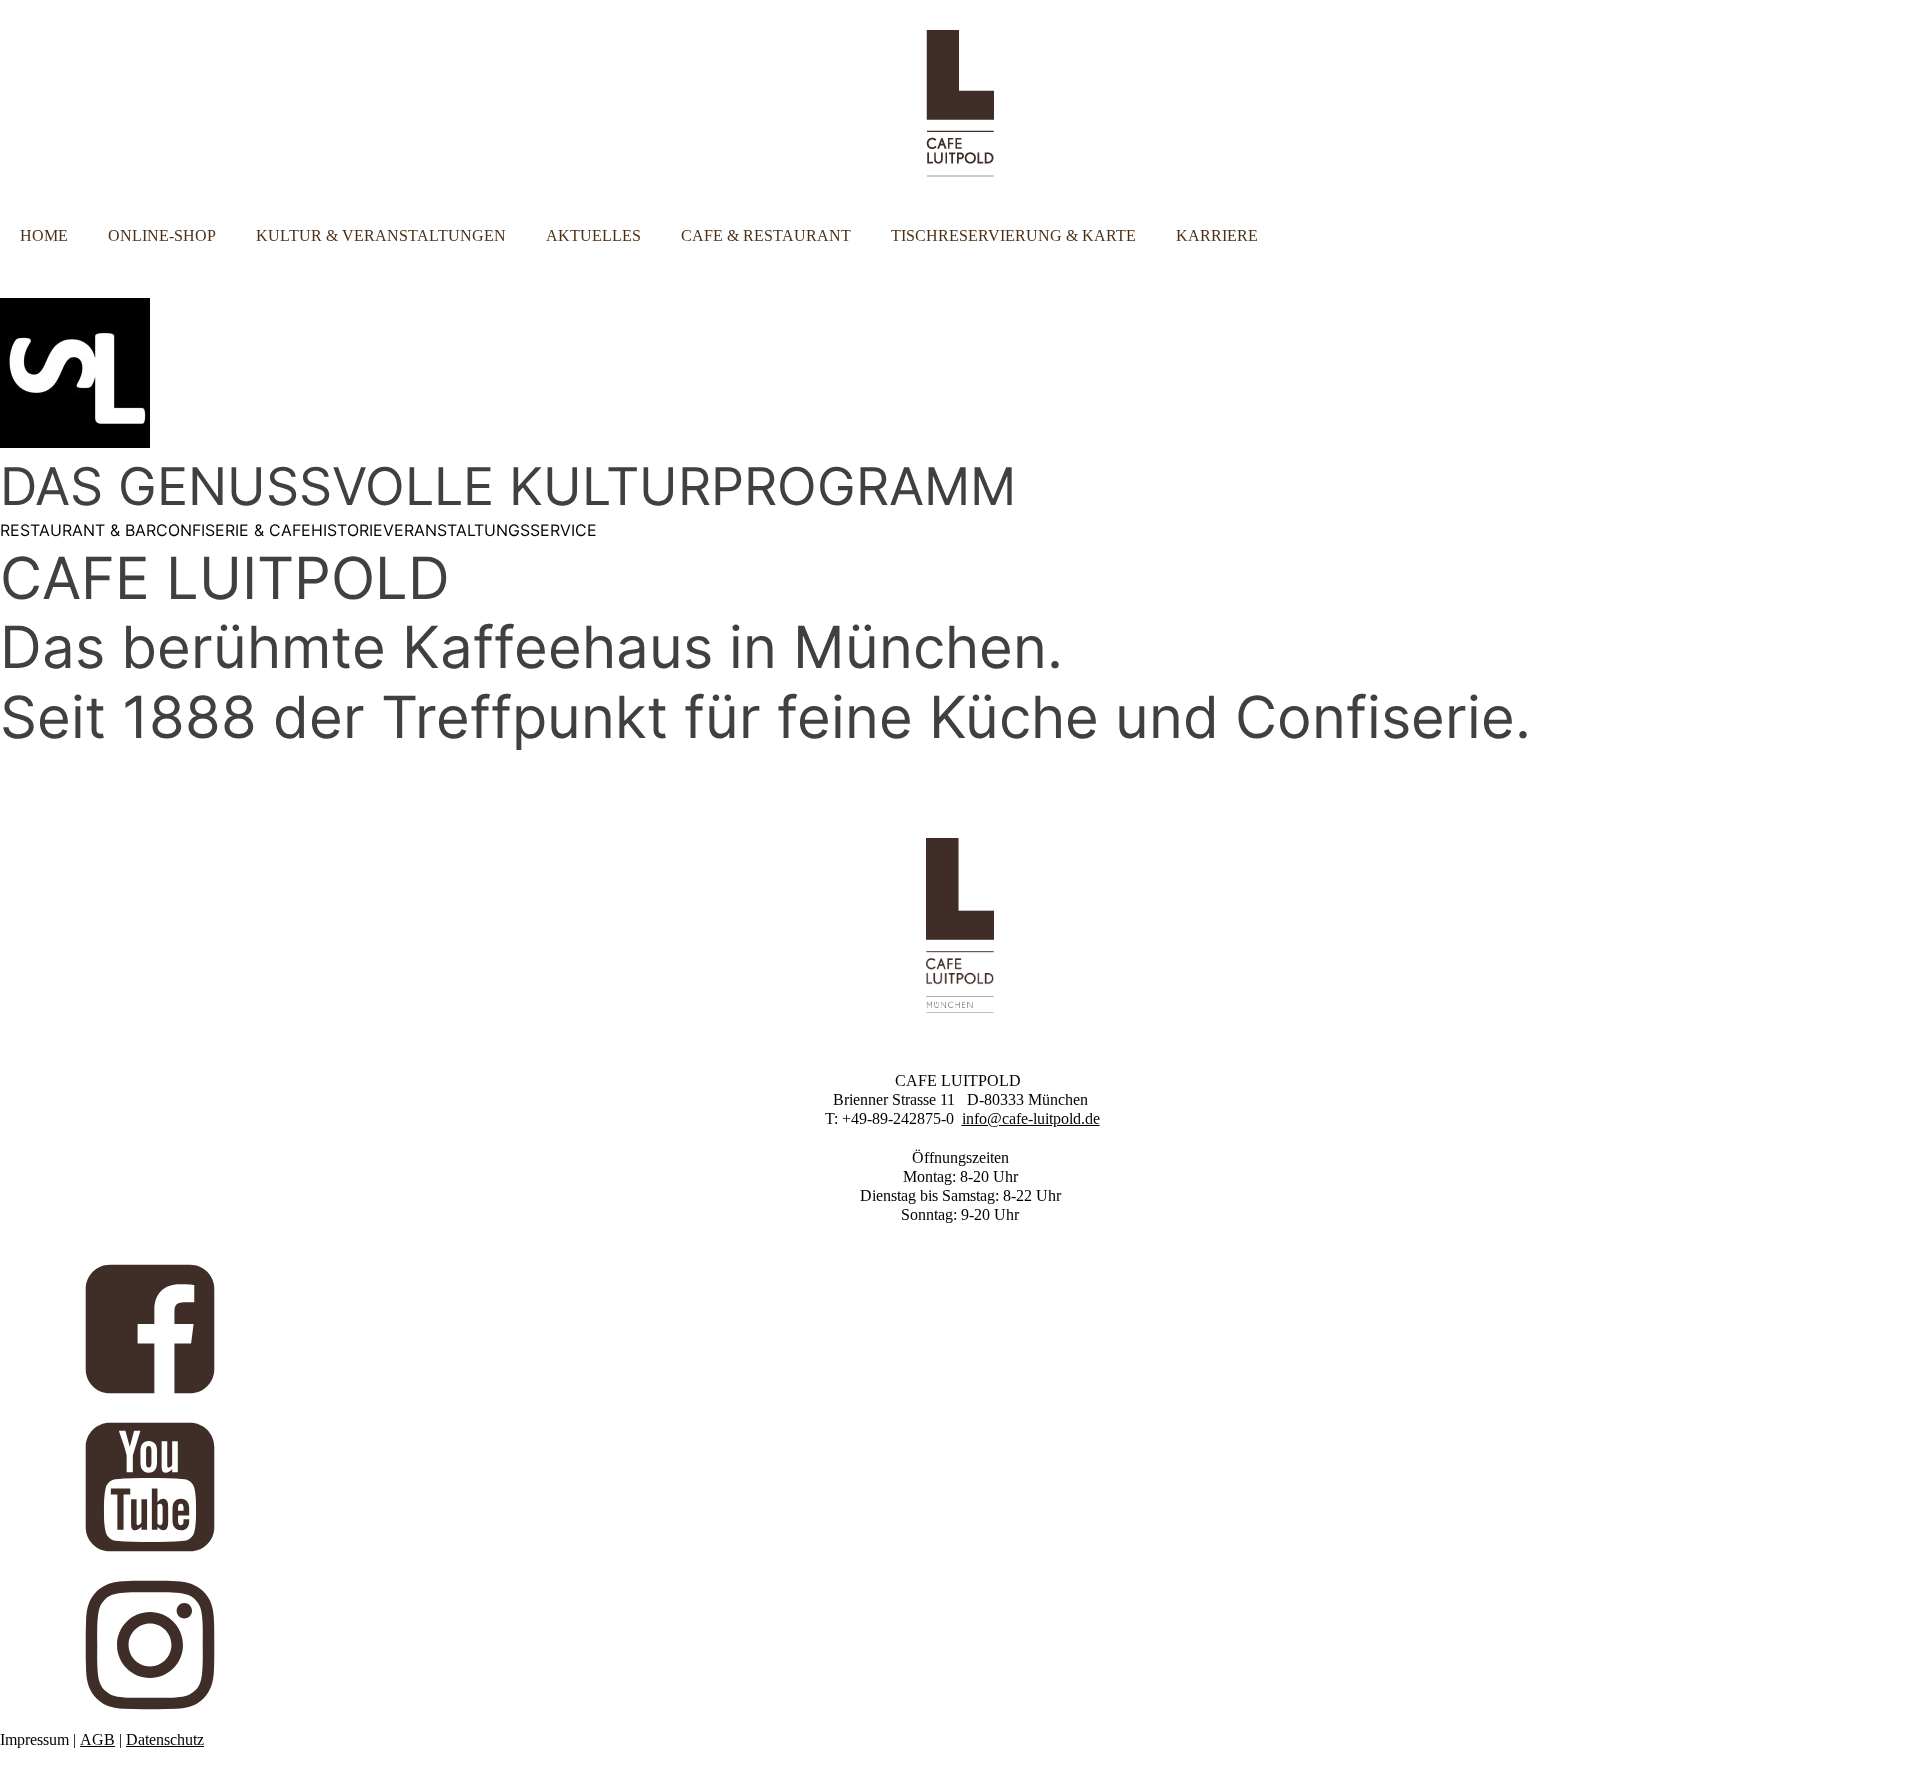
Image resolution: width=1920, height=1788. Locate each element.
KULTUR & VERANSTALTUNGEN (381, 235)
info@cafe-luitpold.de (1031, 1118)
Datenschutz (165, 1739)
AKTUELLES (593, 235)
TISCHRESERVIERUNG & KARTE (1013, 235)
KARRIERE (1217, 235)
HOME (44, 235)
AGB (97, 1739)
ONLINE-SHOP (162, 235)
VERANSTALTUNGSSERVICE (490, 530)
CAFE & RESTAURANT (766, 235)
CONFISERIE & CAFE (233, 530)
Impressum (34, 1739)
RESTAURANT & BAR (78, 530)
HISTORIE (347, 530)
